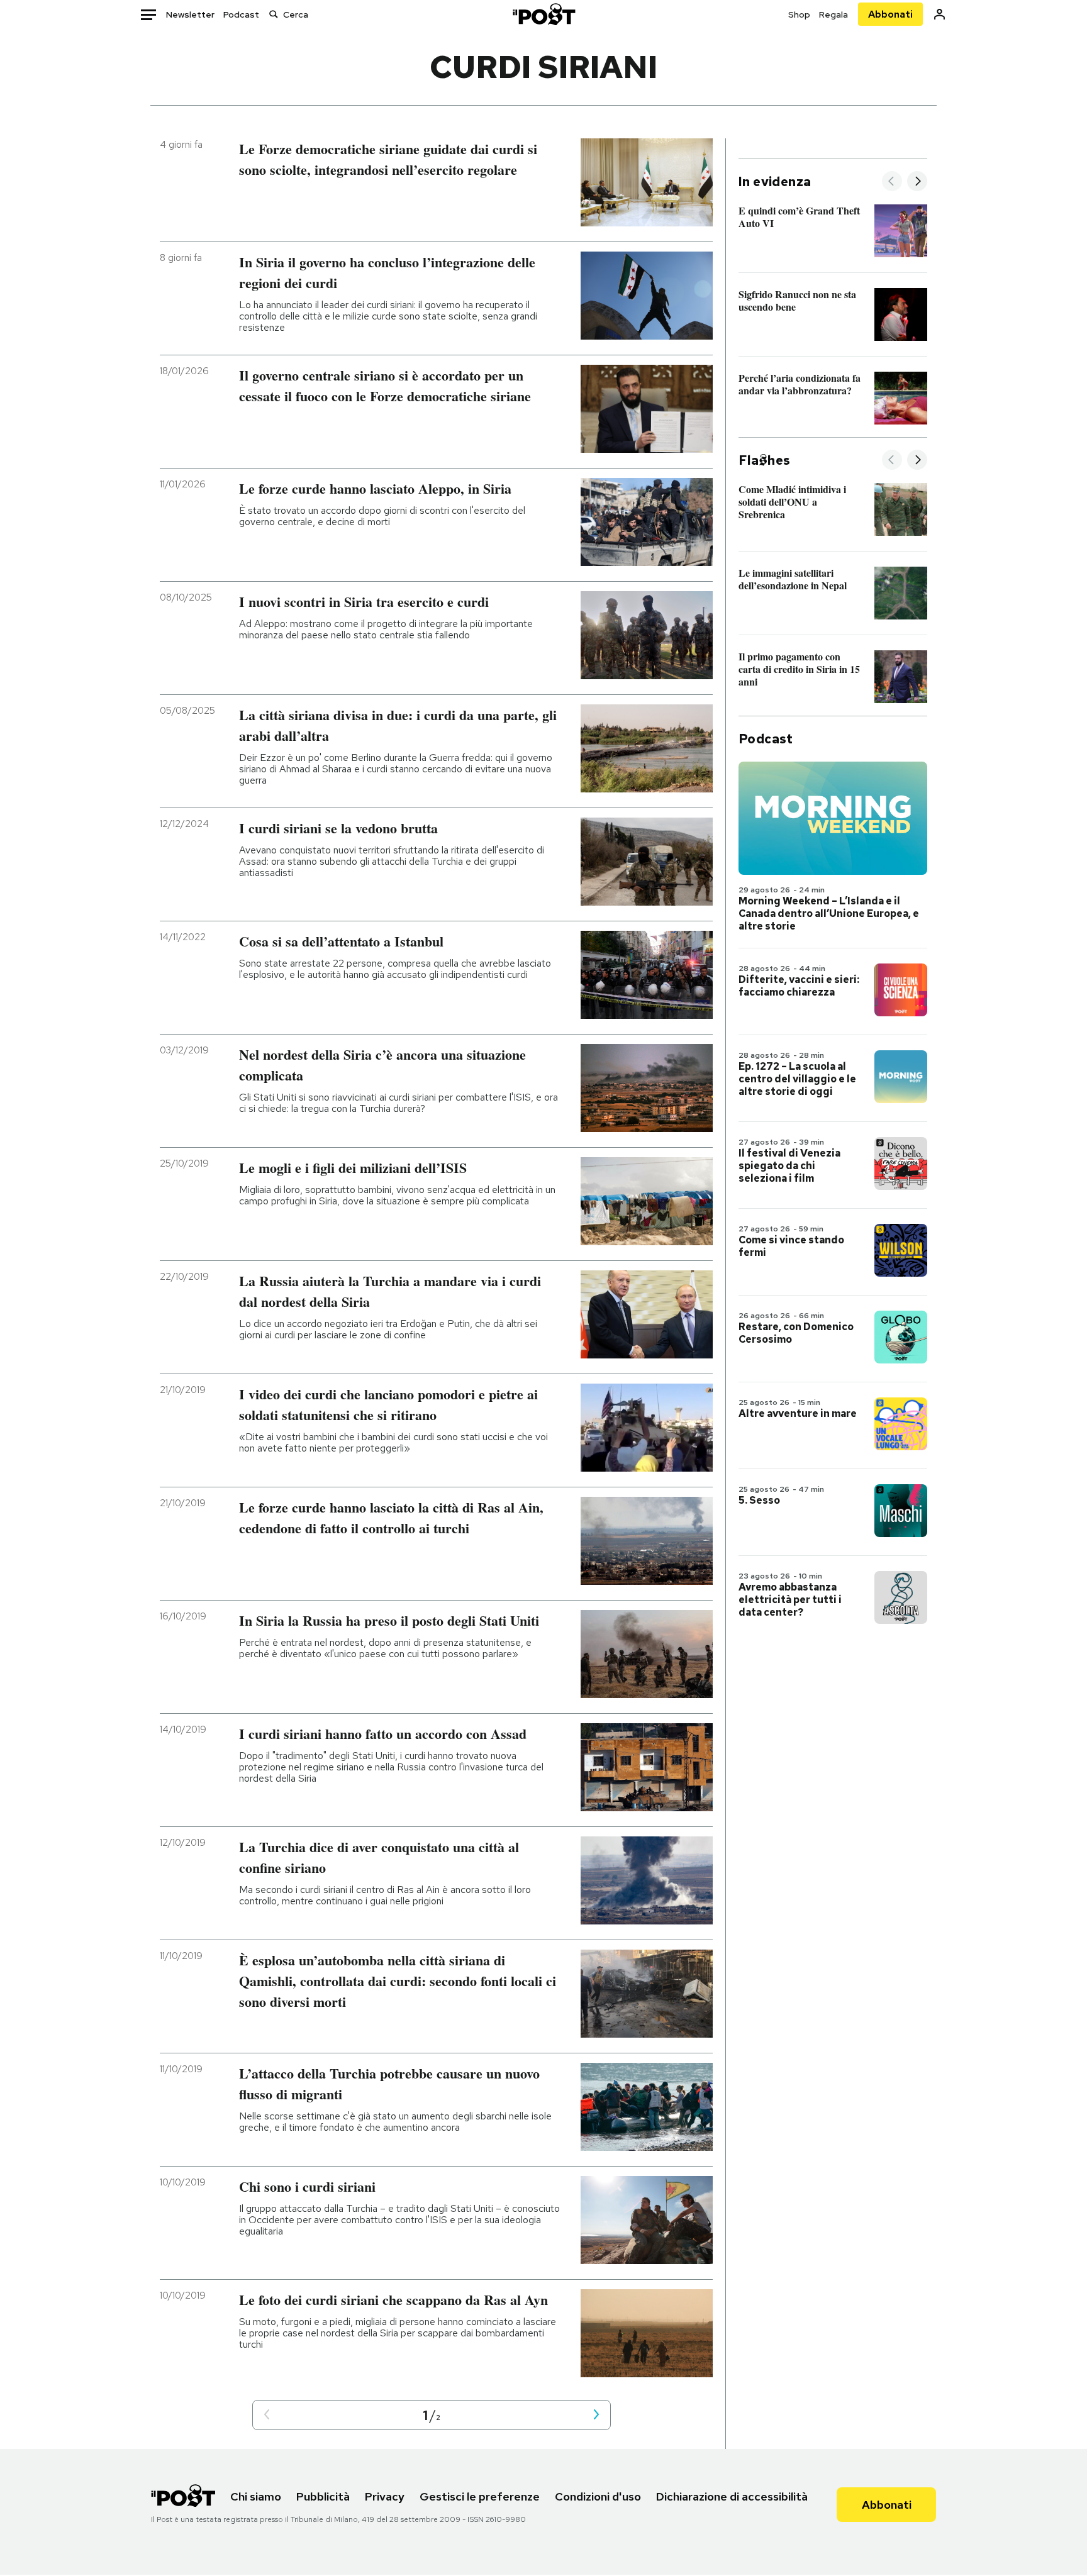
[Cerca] (274, 14)
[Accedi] (939, 14)
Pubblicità (323, 2496)
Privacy (385, 2496)
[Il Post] (543, 14)
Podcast (241, 14)
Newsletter (190, 14)
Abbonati (890, 14)
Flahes (764, 460)
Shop (799, 14)
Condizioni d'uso (598, 2496)
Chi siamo (256, 2496)
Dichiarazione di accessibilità (732, 2496)
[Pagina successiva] (596, 2415)
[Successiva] (917, 182)
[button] (267, 2415)
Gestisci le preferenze (480, 2496)
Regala (833, 14)
